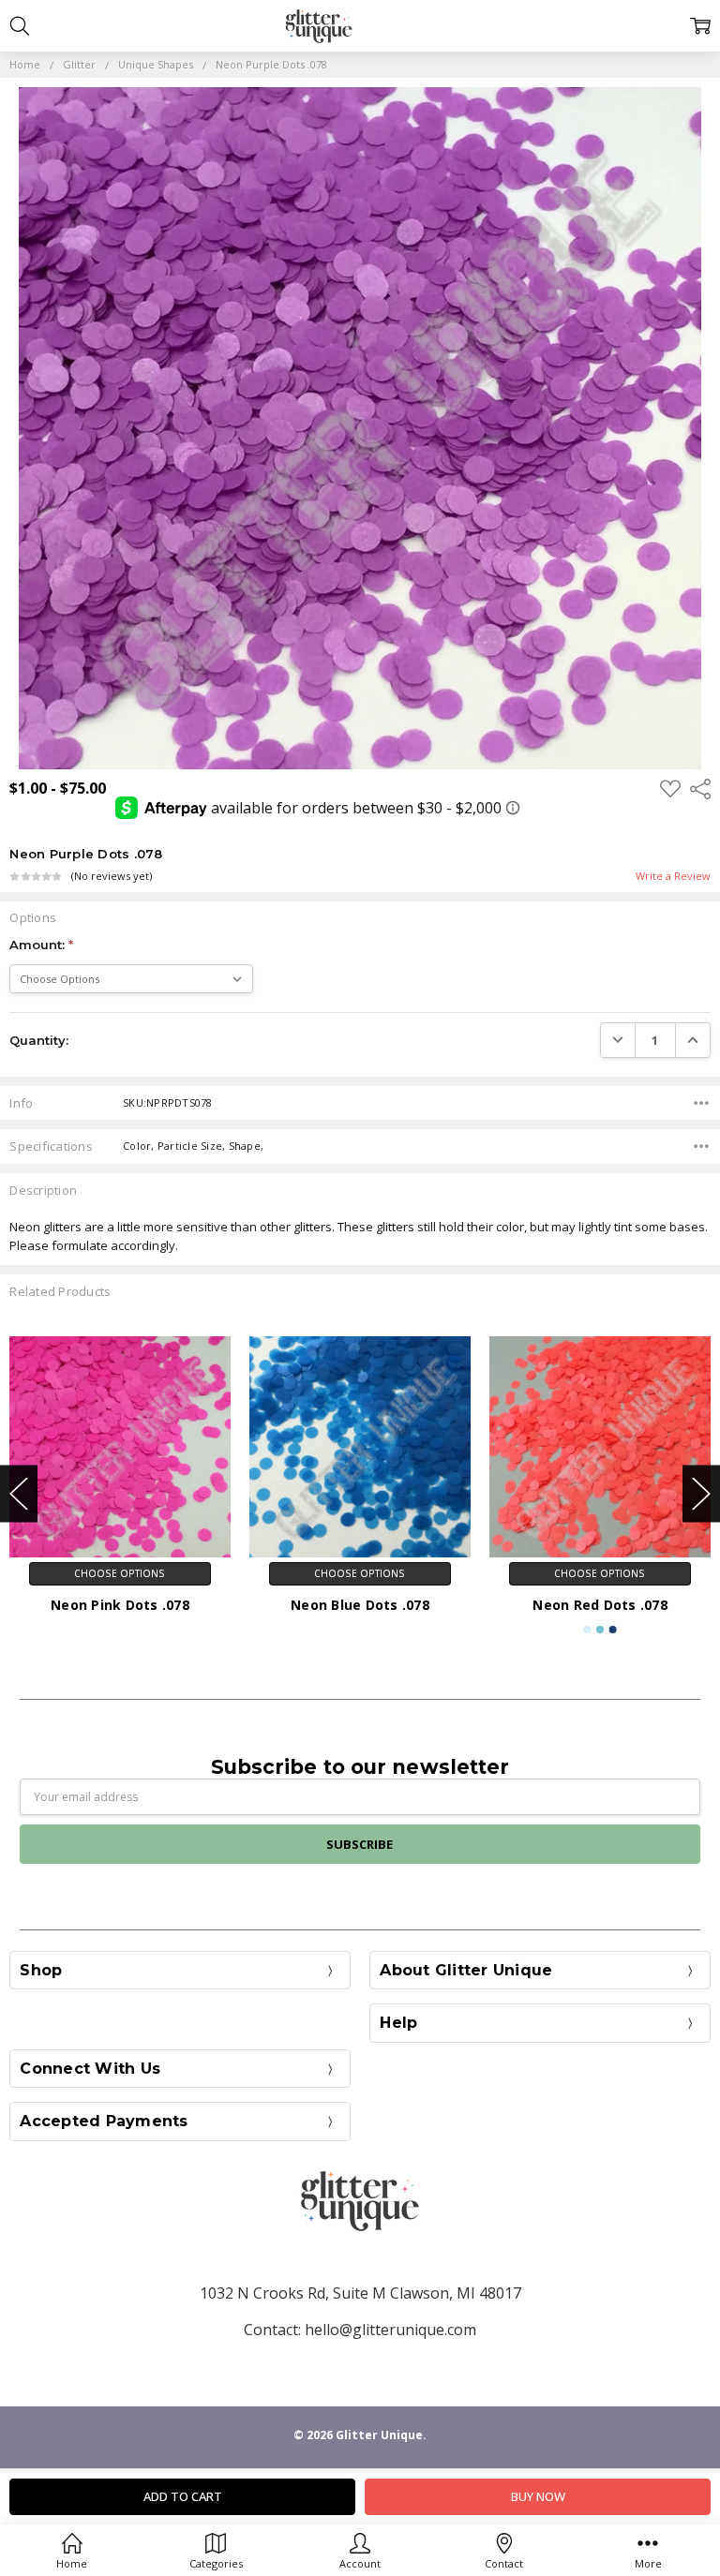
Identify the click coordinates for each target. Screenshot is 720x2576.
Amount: (41, 945)
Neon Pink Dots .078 (120, 1605)
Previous (19, 1493)
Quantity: (39, 1040)
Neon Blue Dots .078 (360, 1605)
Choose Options (120, 1573)
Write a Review (673, 877)
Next (701, 1493)
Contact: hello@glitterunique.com (360, 2330)
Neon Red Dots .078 (600, 1605)
